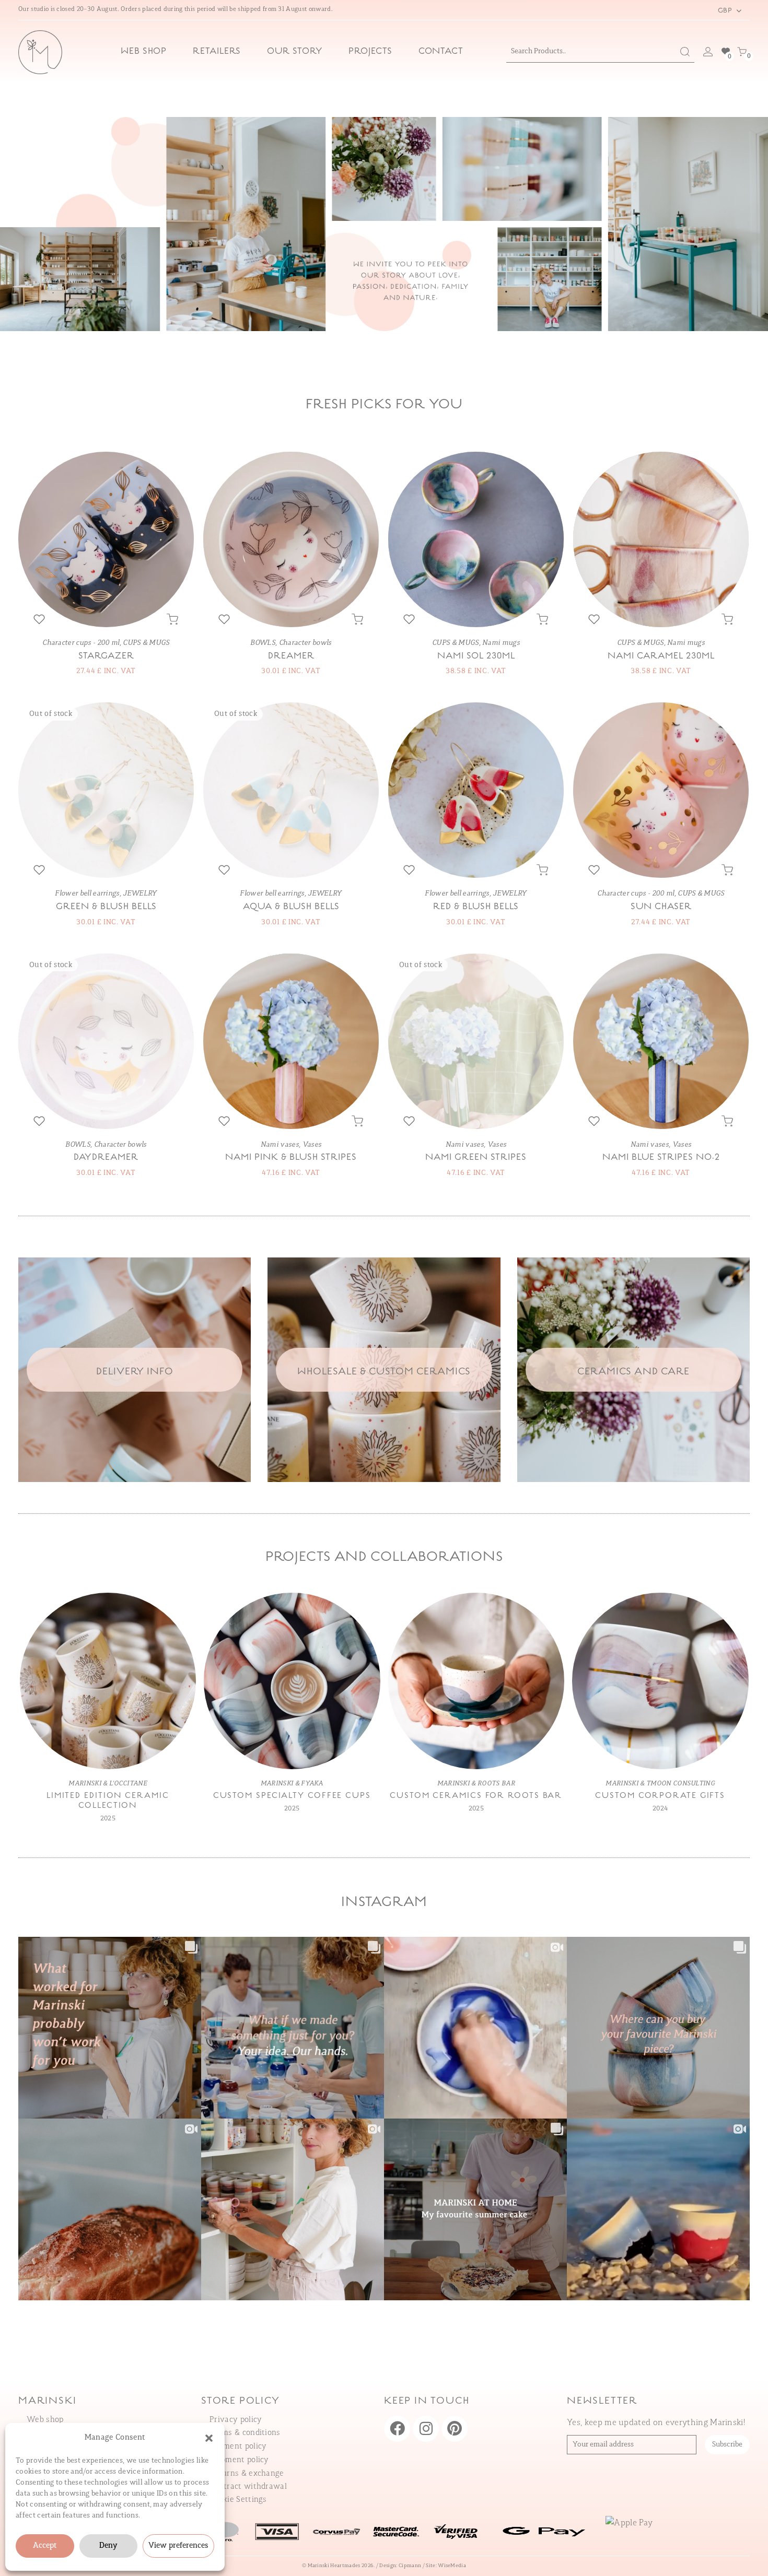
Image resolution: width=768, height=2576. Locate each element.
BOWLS (263, 643)
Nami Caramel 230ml (661, 656)
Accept (45, 2546)
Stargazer (106, 656)
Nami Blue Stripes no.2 (661, 1158)
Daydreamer (106, 1158)
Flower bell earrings (87, 894)
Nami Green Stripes (476, 1158)
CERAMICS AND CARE (633, 1372)
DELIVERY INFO (135, 1372)
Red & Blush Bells (476, 907)
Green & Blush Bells (106, 907)
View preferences (178, 2546)
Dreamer (291, 656)
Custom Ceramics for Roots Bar (476, 1796)
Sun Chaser (661, 907)
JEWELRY (140, 894)
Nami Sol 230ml (476, 656)
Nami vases (280, 1145)
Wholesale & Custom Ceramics (384, 1372)
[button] (209, 2438)
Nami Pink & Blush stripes (291, 1158)
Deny (108, 2546)
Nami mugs (501, 643)
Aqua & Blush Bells (291, 907)
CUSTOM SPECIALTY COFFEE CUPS (292, 1796)
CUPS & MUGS (146, 643)
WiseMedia (452, 2566)
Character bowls (305, 643)
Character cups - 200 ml (81, 643)
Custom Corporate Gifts (660, 1796)
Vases (312, 1145)
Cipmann (410, 2566)
